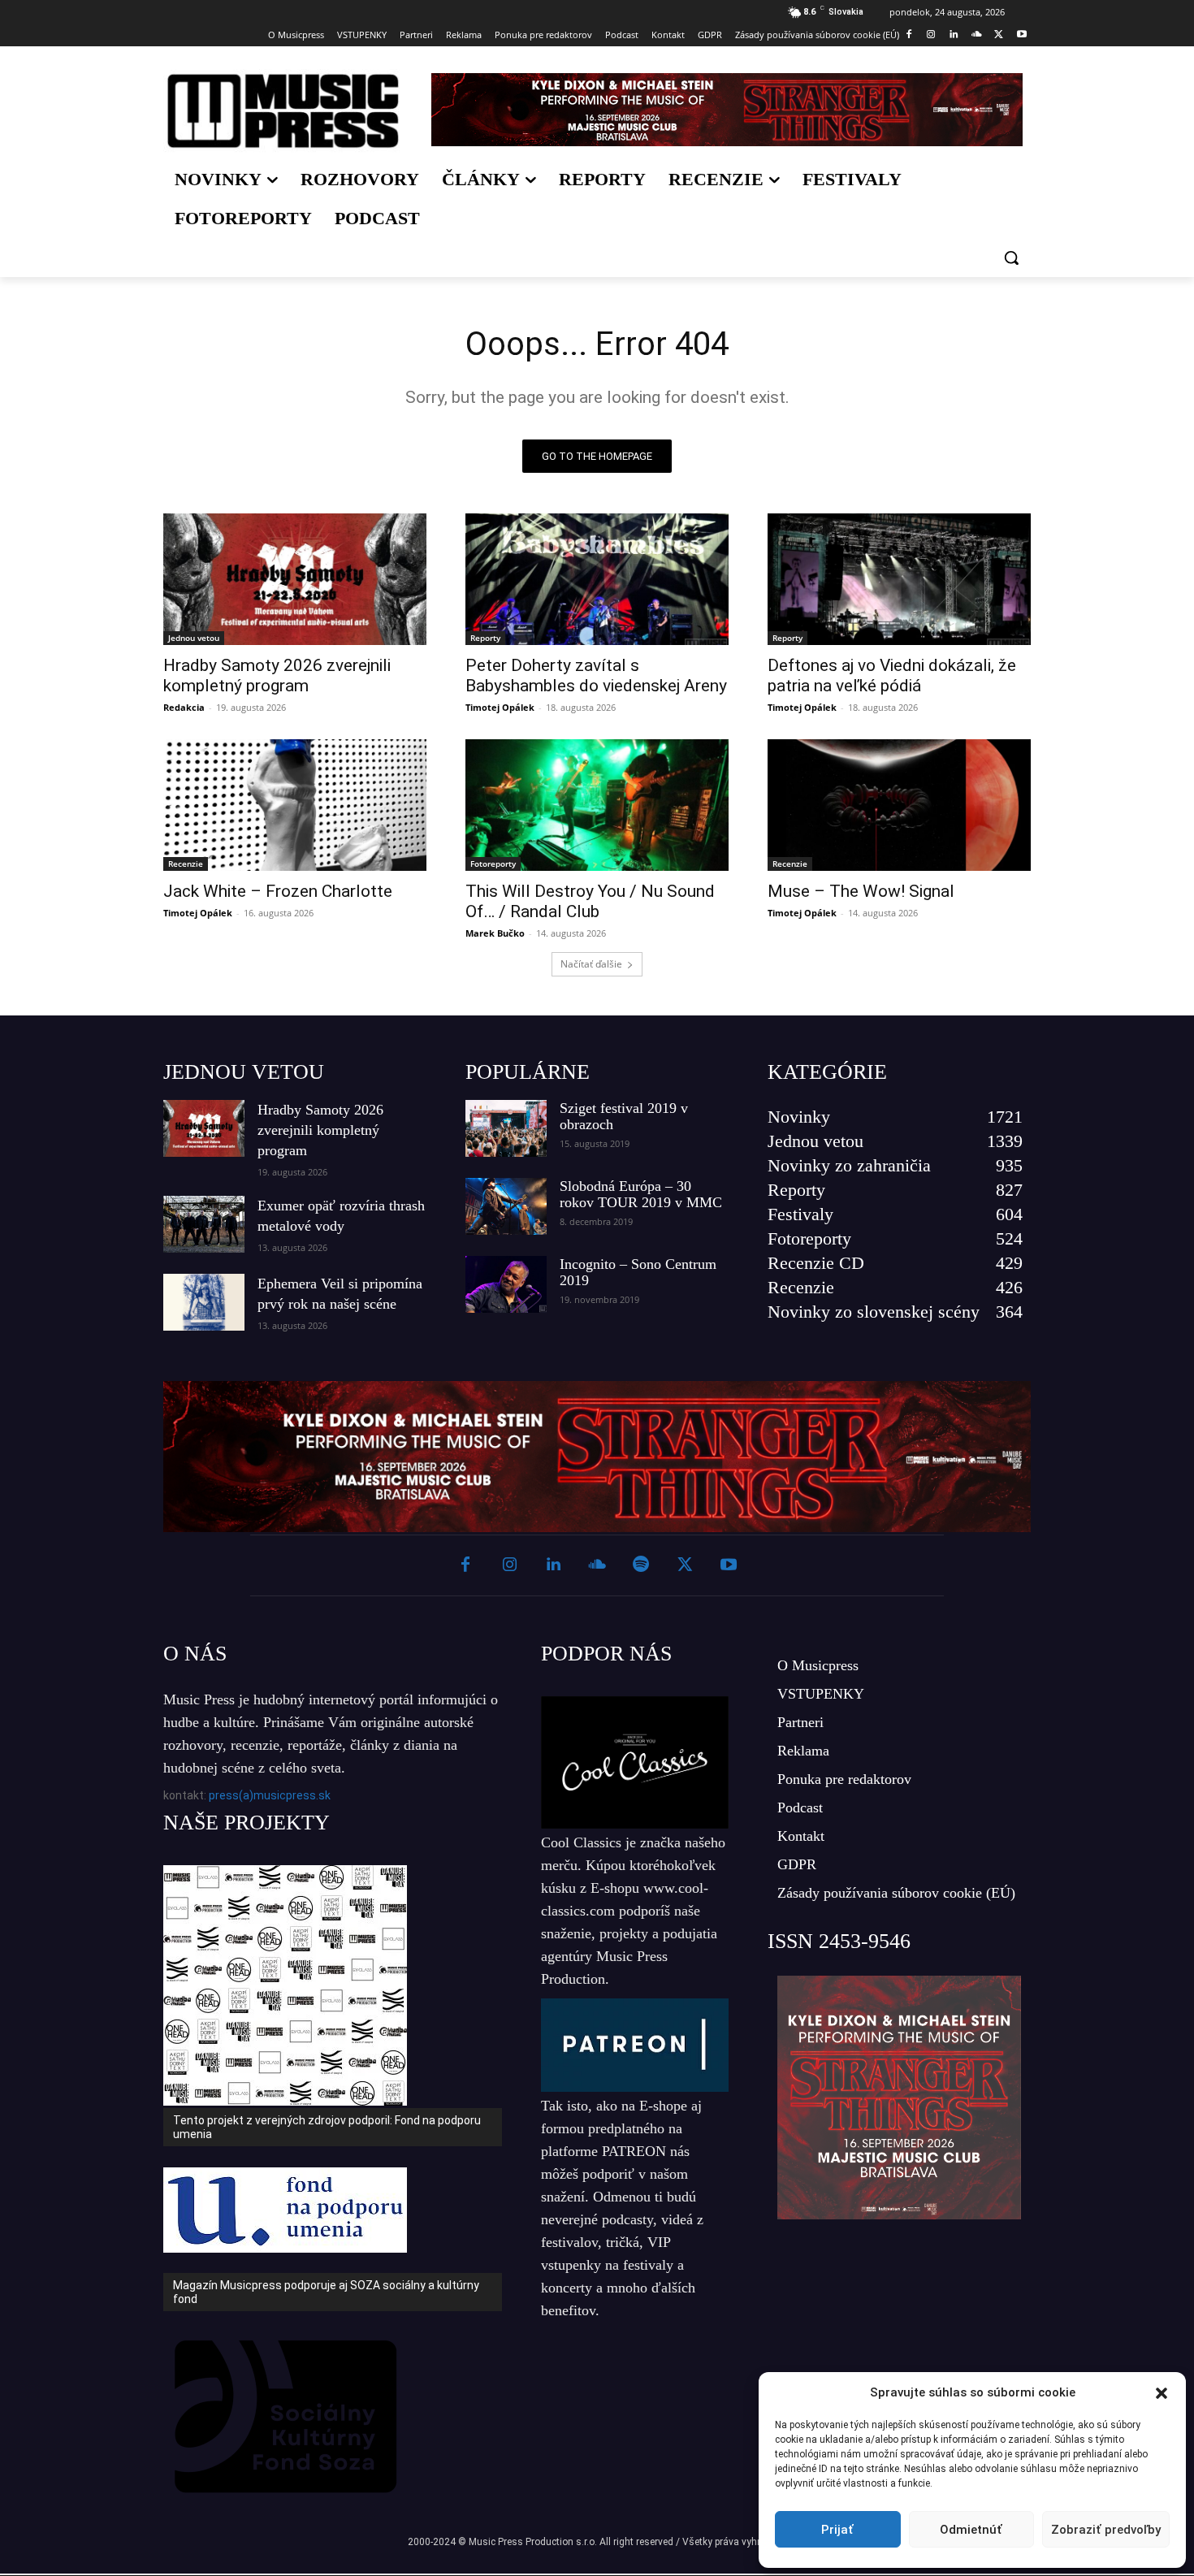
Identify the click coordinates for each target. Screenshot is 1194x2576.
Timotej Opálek (500, 707)
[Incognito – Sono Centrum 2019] (506, 1284)
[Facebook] (908, 35)
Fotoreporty (493, 864)
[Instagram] (931, 35)
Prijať (837, 2530)
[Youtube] (1021, 35)
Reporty (485, 638)
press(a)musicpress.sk (270, 1795)
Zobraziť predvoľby (1106, 2530)
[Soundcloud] (977, 35)
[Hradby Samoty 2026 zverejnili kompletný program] (295, 579)
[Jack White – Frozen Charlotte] (295, 805)
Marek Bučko (495, 933)
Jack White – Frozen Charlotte (278, 891)
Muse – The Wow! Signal (861, 891)
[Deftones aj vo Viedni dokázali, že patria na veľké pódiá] (899, 579)
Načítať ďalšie (591, 964)
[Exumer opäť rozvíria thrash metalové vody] (204, 1224)
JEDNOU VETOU (244, 1072)
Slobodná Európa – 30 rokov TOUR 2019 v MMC (641, 1194)
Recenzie (186, 864)
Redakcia (184, 707)
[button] (1162, 2393)
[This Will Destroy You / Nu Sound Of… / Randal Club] (597, 805)
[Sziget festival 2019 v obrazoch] (506, 1128)
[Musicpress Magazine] (283, 111)
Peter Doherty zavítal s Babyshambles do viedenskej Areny (596, 675)
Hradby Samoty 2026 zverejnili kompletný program (277, 675)
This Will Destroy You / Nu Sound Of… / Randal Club (590, 901)
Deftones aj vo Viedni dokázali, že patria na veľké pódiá (892, 675)
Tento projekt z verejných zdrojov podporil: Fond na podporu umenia (327, 2127)
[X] (999, 35)
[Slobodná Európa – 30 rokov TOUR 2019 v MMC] (506, 1206)
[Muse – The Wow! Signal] (899, 805)
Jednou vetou (194, 638)
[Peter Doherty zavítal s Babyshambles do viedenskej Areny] (597, 579)
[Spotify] (641, 1565)
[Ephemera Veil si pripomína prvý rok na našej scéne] (204, 1302)
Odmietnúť (971, 2530)
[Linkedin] (954, 35)
